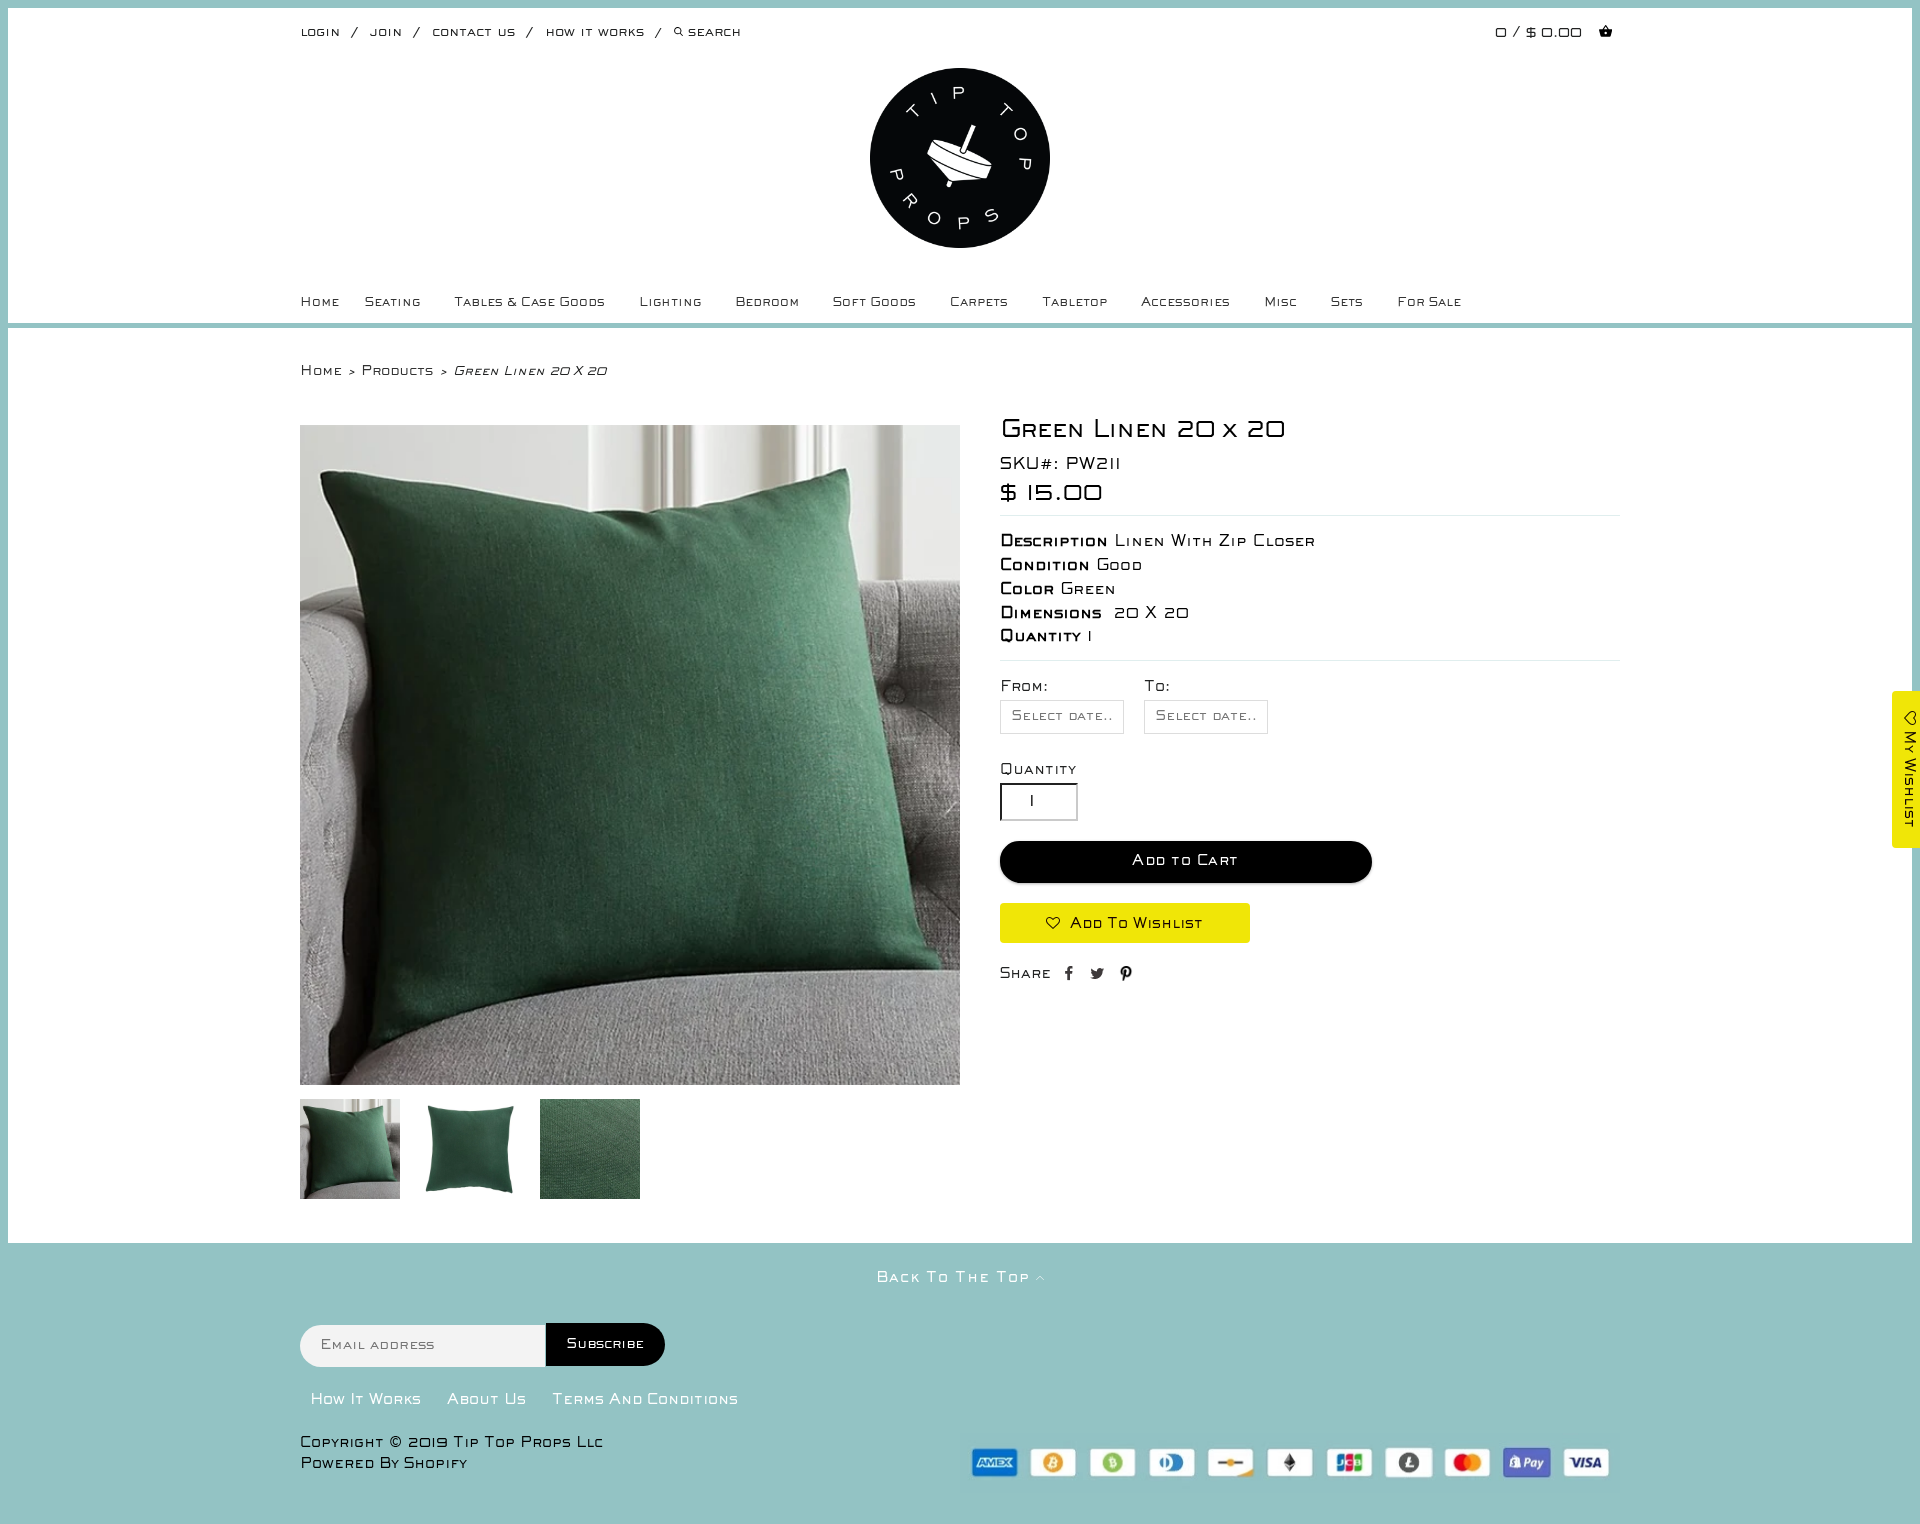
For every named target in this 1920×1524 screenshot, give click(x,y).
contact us (473, 32)
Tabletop (1074, 303)
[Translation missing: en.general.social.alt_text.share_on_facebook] (1070, 977)
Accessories (1185, 303)
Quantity (1038, 770)
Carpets (979, 303)
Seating (392, 303)
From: (1024, 687)
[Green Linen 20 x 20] (630, 1081)
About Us (486, 1400)
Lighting (670, 303)
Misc (1280, 303)
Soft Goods (874, 303)
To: (1157, 687)
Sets (1347, 303)
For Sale (1429, 303)
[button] (1125, 923)
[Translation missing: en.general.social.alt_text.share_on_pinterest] (1126, 977)
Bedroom (767, 303)
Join (386, 32)
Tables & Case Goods (529, 303)
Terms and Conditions (645, 1400)
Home (319, 303)
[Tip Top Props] (960, 83)
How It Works (365, 1400)
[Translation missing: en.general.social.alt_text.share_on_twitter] (1099, 977)
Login (320, 32)
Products (397, 371)
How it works (594, 32)
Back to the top (956, 1278)
